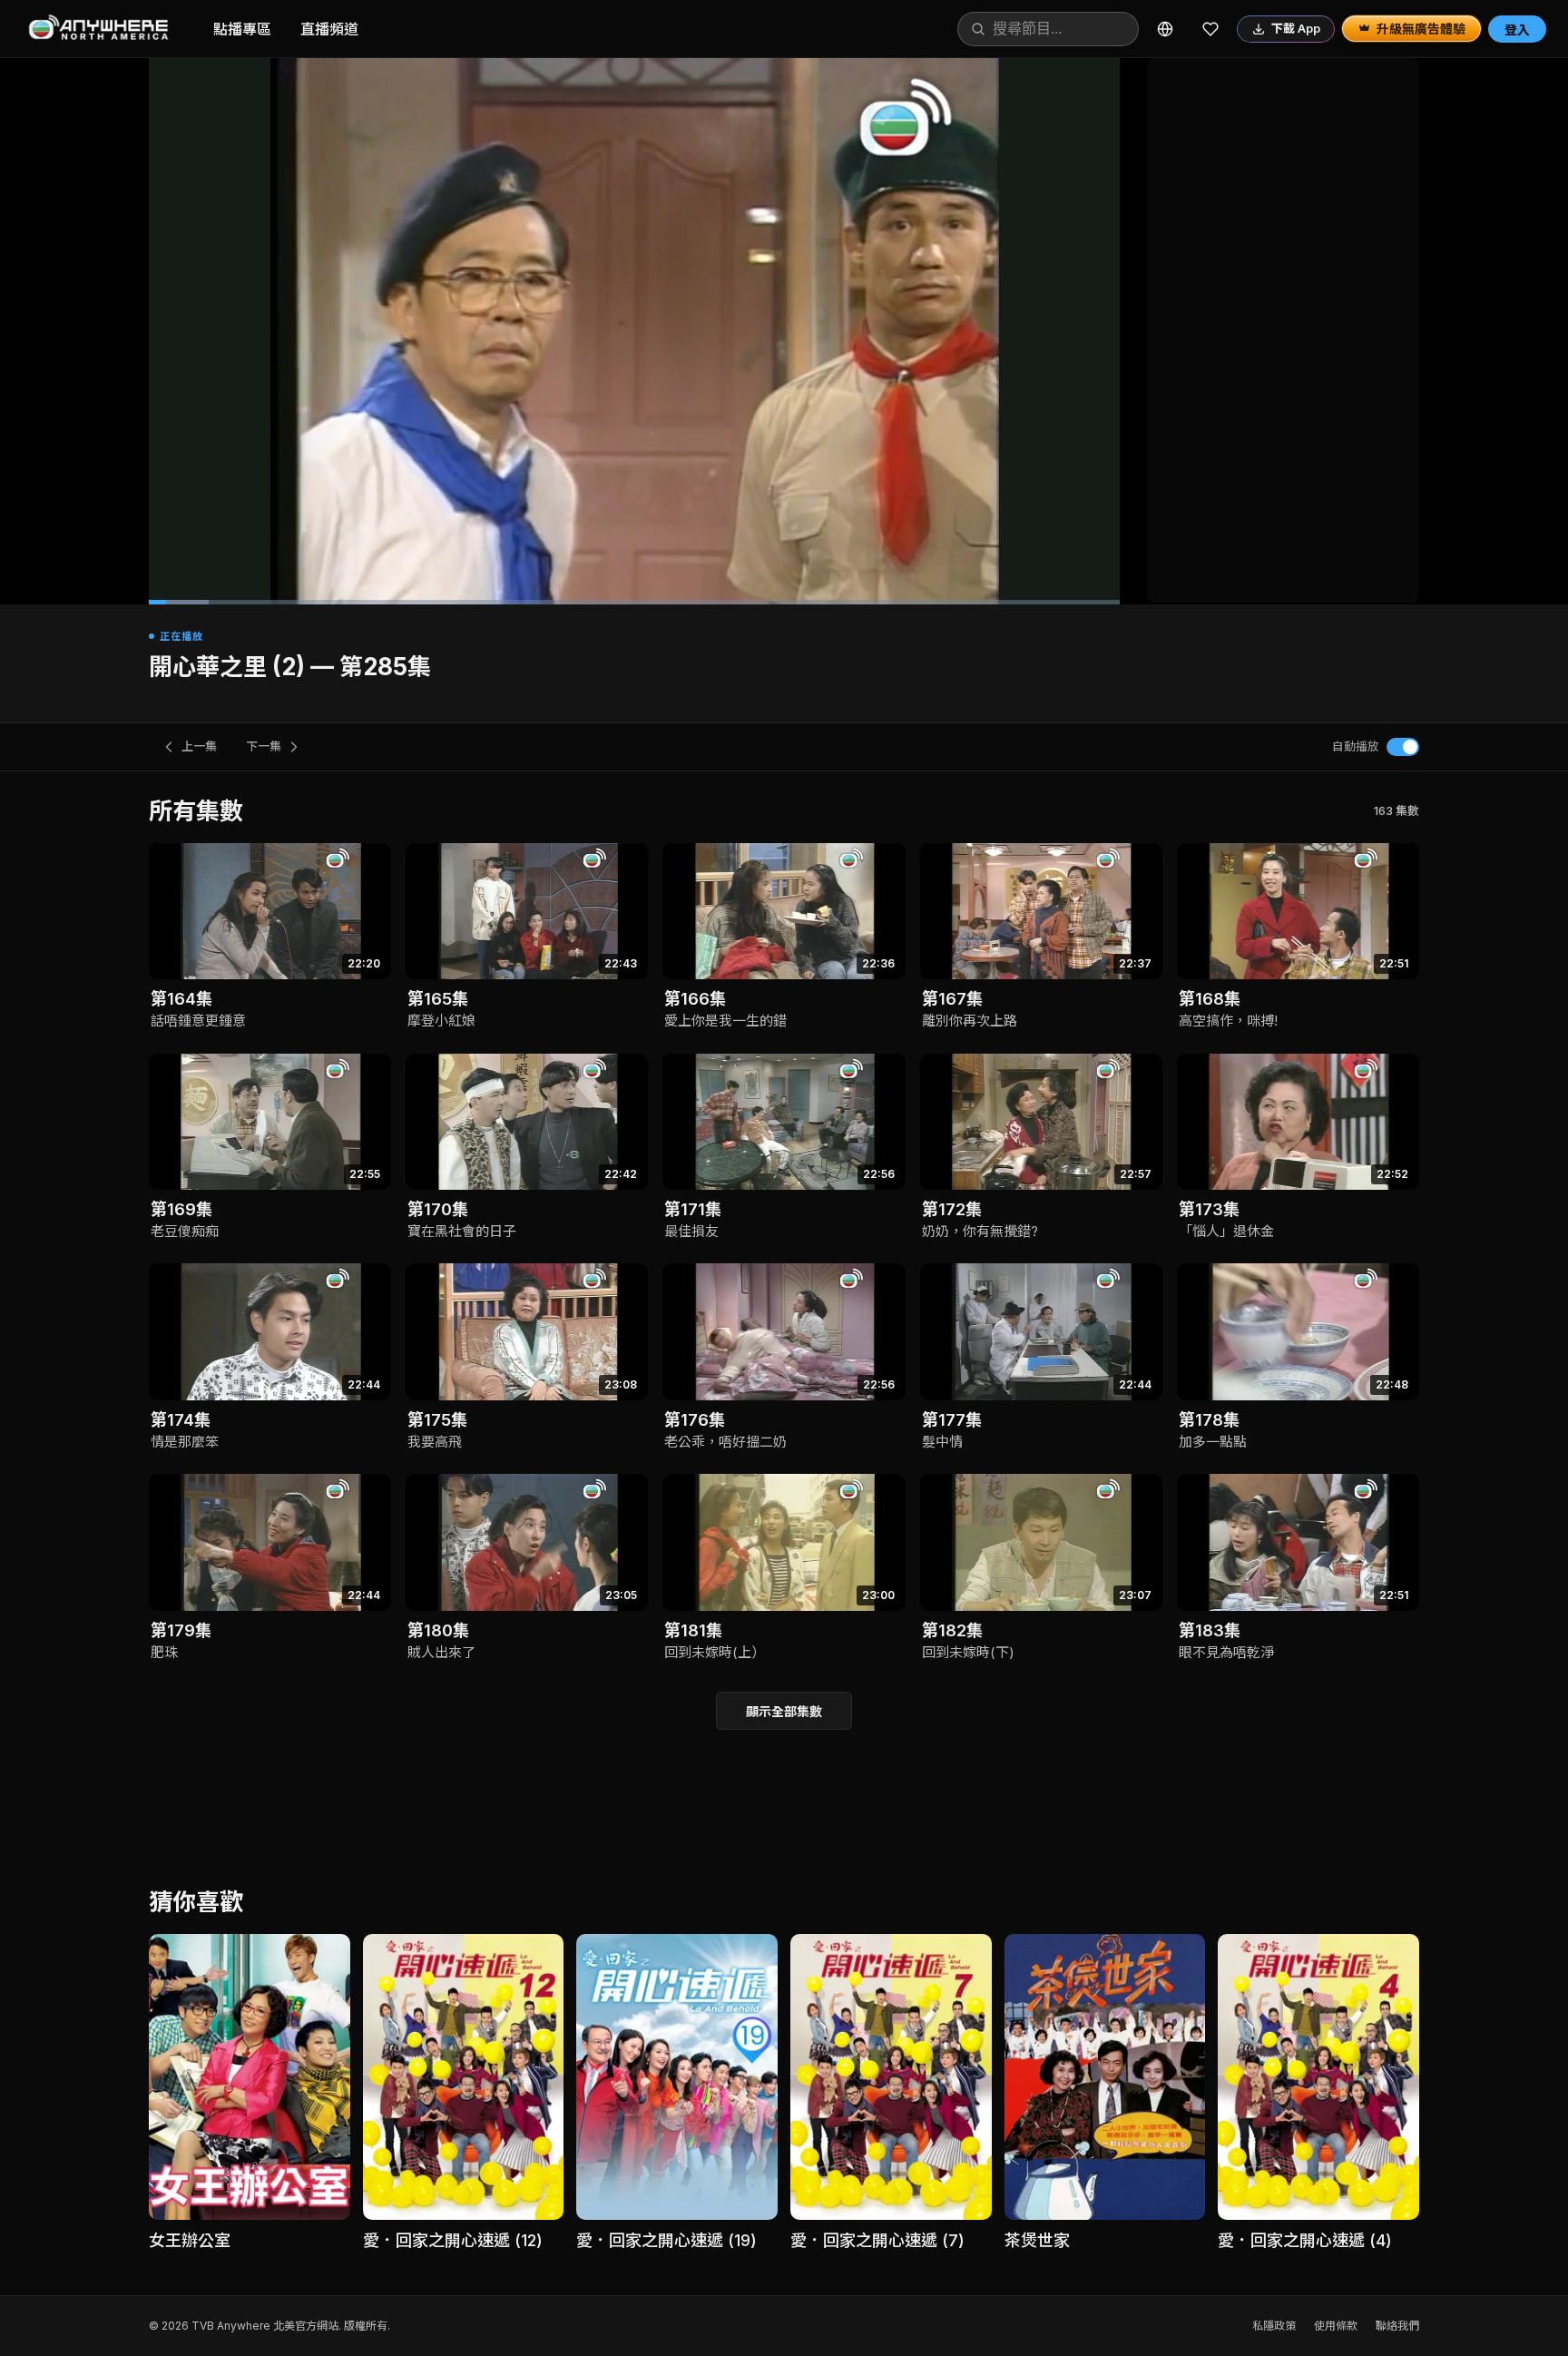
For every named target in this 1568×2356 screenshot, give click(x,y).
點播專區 (242, 29)
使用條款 (1336, 2326)
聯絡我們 (1397, 2326)
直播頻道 (329, 29)
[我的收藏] (1210, 29)
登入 (1517, 29)
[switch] (1403, 747)
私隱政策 (1274, 2326)
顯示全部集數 (784, 1711)
